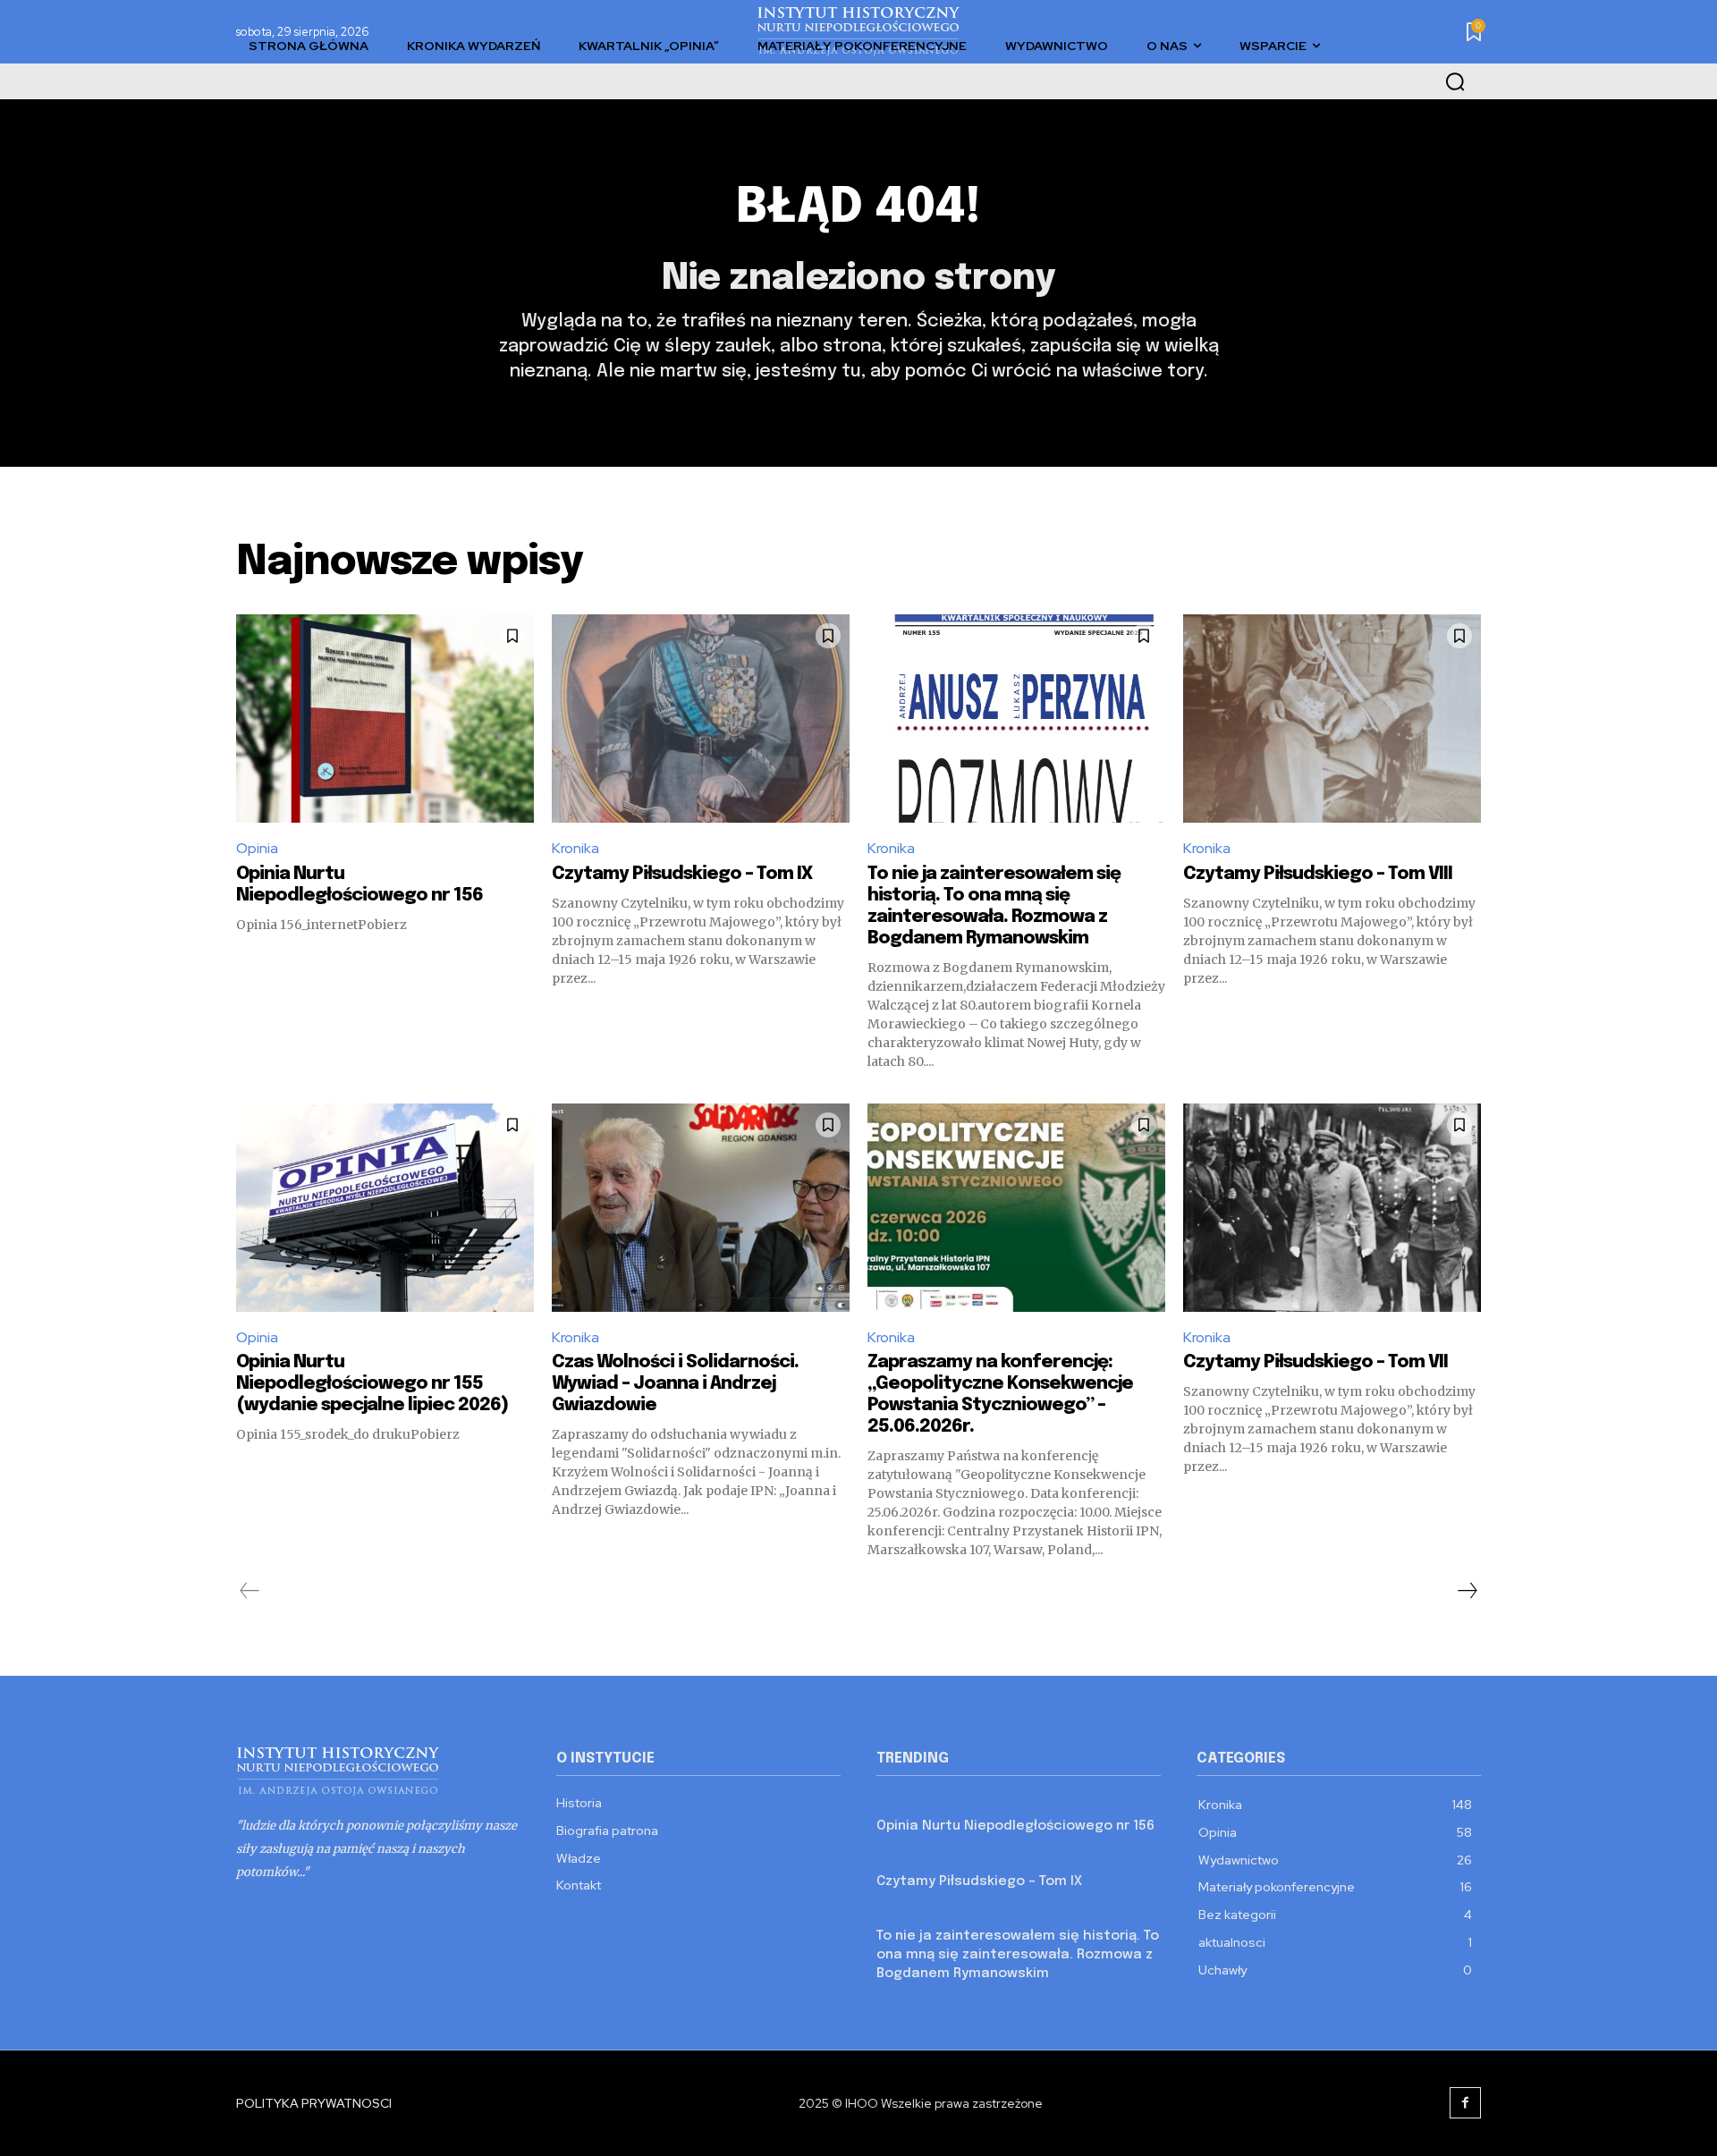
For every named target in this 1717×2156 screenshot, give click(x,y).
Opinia (257, 848)
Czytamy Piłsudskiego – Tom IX (682, 874)
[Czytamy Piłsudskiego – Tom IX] (701, 719)
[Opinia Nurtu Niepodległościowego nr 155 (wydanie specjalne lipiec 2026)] (385, 1208)
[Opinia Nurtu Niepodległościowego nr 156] (385, 719)
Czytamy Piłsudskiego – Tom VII (1315, 1362)
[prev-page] (250, 1591)
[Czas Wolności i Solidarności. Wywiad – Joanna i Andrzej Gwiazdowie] (701, 1208)
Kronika (575, 848)
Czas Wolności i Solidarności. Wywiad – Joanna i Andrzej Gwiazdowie (675, 1384)
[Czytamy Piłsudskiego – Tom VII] (1332, 1208)
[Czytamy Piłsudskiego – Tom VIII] (1332, 719)
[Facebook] (1465, 2103)
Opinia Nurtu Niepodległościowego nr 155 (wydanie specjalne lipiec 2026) (372, 1384)
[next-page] (1467, 1591)
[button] (1455, 81)
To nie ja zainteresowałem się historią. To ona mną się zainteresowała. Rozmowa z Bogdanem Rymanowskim (1018, 1955)
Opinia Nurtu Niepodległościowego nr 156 (1015, 1826)
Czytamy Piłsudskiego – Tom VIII (1318, 874)
